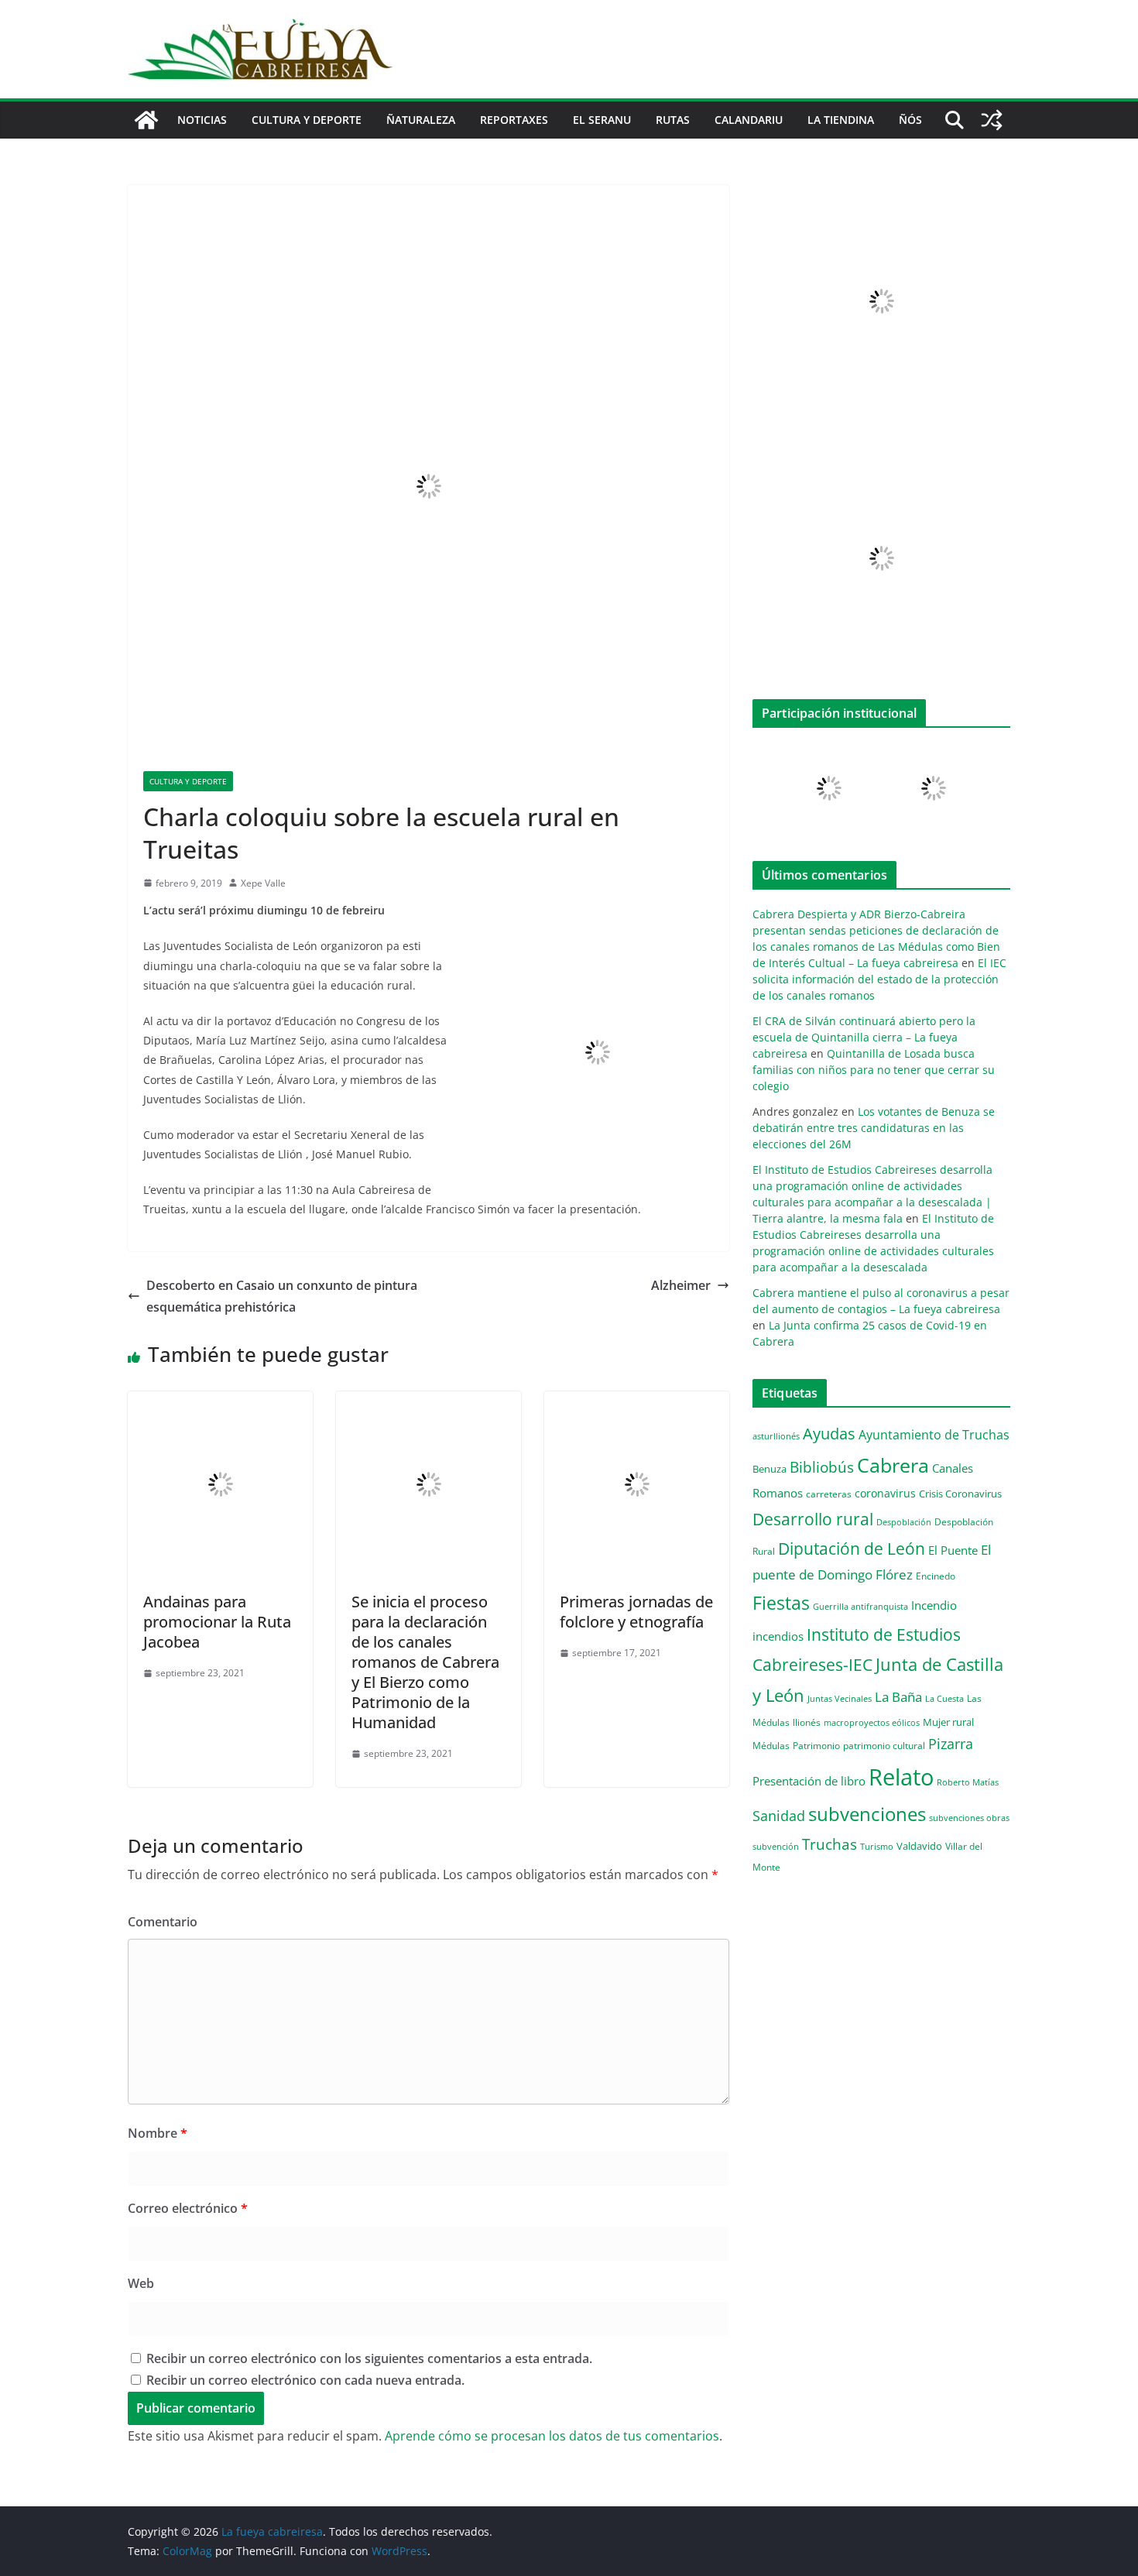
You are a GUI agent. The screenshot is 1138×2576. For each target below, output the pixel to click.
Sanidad (779, 1816)
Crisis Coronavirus (960, 1494)
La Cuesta (944, 1698)
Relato (901, 1777)
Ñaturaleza (421, 120)
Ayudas (829, 1433)
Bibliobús (822, 1467)
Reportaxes (514, 120)
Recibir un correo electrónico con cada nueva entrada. (305, 2380)
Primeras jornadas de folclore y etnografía (636, 1612)
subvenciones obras (969, 1818)
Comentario (163, 1922)
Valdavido (919, 1846)
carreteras (829, 1494)
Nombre (158, 2133)
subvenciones (867, 1814)
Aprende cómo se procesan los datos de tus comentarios (552, 2436)
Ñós (910, 120)
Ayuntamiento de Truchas (934, 1435)
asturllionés (776, 1436)
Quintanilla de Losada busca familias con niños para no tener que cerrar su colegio (874, 1070)
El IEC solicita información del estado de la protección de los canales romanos (879, 979)
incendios (778, 1636)
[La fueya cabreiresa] (146, 120)
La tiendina (841, 120)
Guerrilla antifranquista (860, 1606)
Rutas (673, 120)
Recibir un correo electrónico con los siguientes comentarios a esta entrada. (369, 2358)
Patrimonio (816, 1745)
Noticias (202, 120)
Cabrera (893, 1465)
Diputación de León (852, 1548)
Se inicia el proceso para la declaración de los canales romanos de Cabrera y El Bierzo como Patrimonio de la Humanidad (425, 1662)
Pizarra (951, 1744)
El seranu (602, 120)
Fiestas (781, 1603)
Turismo (877, 1846)
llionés (807, 1722)
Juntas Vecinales (840, 1698)
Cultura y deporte (307, 120)
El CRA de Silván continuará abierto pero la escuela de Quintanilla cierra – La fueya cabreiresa (864, 1037)
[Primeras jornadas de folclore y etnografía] (637, 1402)
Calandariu (749, 120)
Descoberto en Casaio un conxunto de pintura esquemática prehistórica (282, 1297)
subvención (776, 1847)
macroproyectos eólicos (872, 1722)
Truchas (830, 1844)
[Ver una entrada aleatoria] (992, 120)
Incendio (934, 1605)
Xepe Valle (263, 883)
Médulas (771, 1746)
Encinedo (936, 1576)
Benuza (770, 1469)
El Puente (953, 1550)
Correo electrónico (188, 2208)
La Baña (898, 1697)
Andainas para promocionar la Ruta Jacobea (217, 1622)
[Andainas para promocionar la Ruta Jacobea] (220, 1402)
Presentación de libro (809, 1781)
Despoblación (904, 1522)
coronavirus (885, 1493)
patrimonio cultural (884, 1745)
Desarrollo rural (813, 1519)
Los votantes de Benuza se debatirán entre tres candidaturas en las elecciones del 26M (874, 1128)
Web (141, 2283)
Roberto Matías (968, 1782)
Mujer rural (948, 1722)
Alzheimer (681, 1285)
